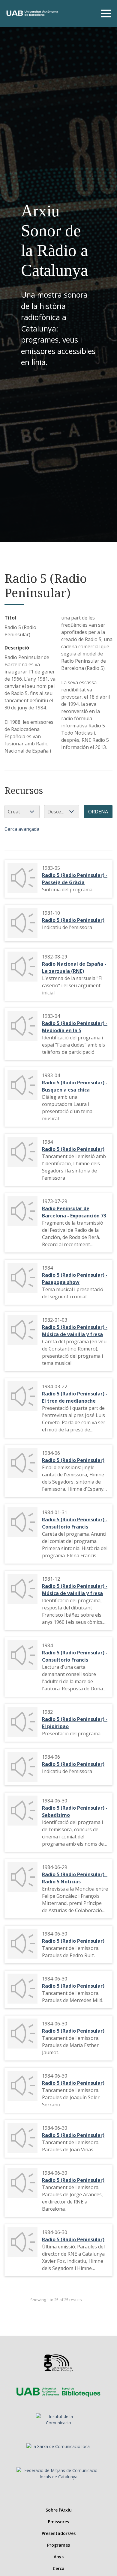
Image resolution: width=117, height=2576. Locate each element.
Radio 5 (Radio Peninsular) (73, 920)
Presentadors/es (59, 2533)
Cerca (59, 2568)
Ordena (98, 812)
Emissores (58, 2522)
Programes (58, 2545)
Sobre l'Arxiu (59, 2510)
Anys (59, 2557)
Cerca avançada (22, 829)
